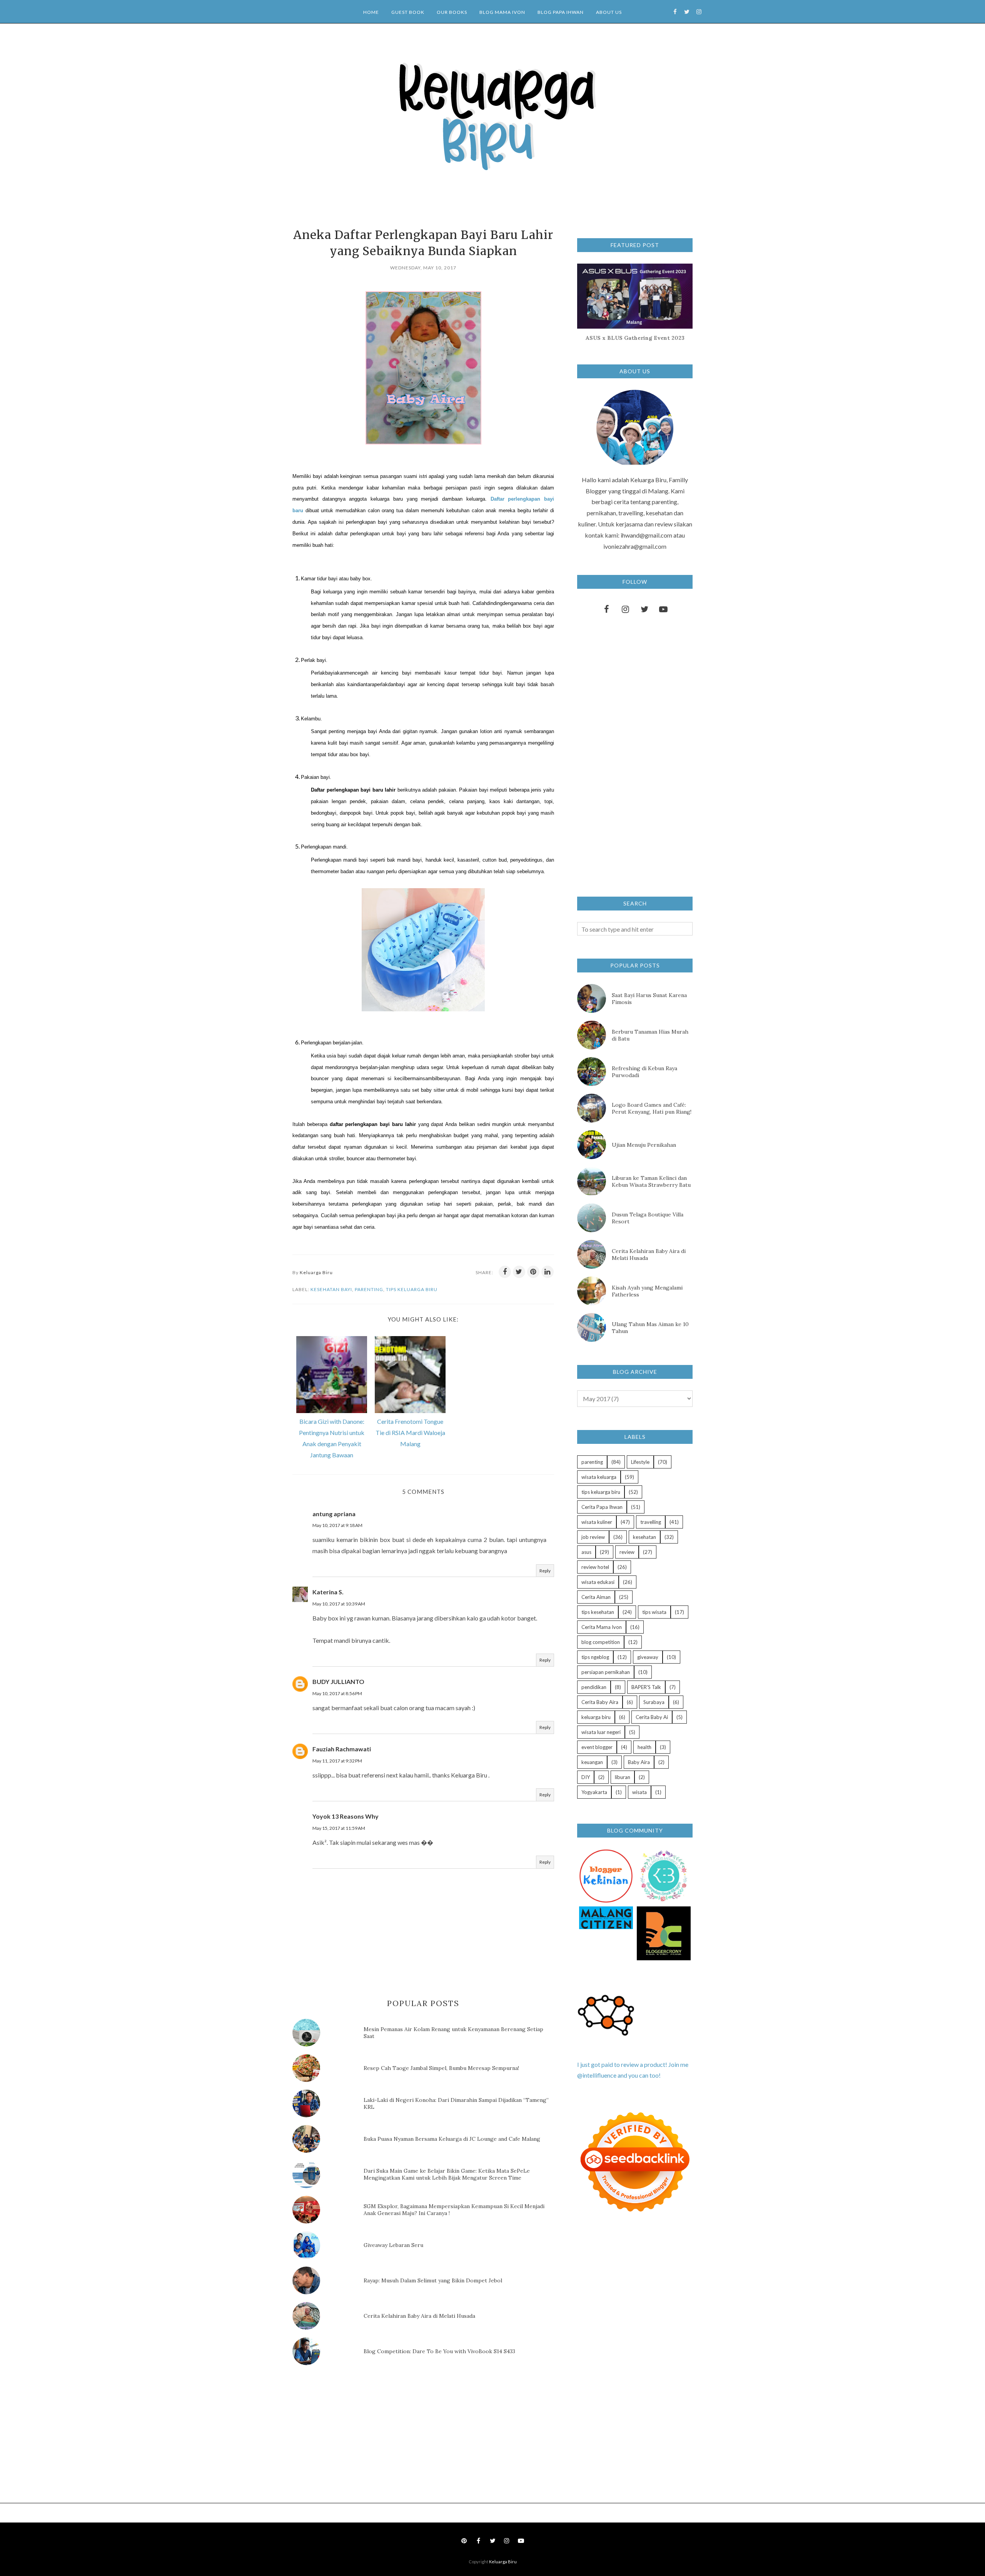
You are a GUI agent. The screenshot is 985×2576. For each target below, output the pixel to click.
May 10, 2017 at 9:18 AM (337, 1525)
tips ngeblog (595, 1657)
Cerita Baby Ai (652, 1717)
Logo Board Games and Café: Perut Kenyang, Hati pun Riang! (652, 1108)
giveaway (648, 1657)
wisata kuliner (597, 1522)
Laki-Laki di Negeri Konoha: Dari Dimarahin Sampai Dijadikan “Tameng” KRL (456, 2103)
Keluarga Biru (503, 2562)
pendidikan (594, 1687)
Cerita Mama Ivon (602, 1627)
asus (586, 1552)
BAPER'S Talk (646, 1687)
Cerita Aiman (596, 1597)
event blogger (597, 1747)
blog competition (601, 1642)
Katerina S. (328, 1592)
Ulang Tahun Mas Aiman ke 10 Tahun (650, 1328)
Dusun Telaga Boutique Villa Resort (648, 1218)
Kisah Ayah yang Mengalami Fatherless (647, 1291)
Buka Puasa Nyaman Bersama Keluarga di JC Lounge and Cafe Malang (452, 2139)
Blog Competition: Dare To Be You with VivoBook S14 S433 (439, 2351)
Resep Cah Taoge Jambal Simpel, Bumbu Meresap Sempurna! (441, 2068)
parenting (369, 1289)
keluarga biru (596, 1717)
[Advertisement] (350, 2436)
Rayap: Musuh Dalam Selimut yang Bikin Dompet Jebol (433, 2280)
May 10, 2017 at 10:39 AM (339, 1604)
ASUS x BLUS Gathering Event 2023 (635, 338)
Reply (545, 1571)
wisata (639, 1792)
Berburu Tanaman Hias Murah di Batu (650, 1035)
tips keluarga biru (412, 1289)
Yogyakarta (594, 1792)
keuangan (592, 1762)
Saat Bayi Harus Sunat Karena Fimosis (649, 999)
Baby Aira (639, 1762)
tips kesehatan (598, 1612)
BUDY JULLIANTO (338, 1681)
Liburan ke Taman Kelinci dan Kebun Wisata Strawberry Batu (651, 1181)
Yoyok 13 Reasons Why (346, 1816)
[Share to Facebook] (505, 1272)
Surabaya (654, 1702)
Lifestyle (640, 1462)
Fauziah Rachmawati (342, 1749)
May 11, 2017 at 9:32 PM (337, 1761)
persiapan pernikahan (606, 1672)
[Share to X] (519, 1272)
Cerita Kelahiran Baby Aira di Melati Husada (419, 2316)
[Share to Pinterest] (533, 1272)
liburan (623, 1777)
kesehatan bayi (331, 1289)
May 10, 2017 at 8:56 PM (337, 1693)
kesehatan (644, 1537)
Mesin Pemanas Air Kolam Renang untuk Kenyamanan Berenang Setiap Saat (453, 2033)
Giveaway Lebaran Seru (393, 2245)
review (627, 1552)
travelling (651, 1522)
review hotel (595, 1567)
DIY (586, 1777)
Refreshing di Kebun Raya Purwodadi (644, 1072)
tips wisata (654, 1612)
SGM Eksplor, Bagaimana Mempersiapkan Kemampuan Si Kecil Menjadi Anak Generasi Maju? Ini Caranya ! (454, 2210)
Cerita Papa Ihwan (602, 1507)
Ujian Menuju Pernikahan (644, 1145)
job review (593, 1537)
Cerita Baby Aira (600, 1702)
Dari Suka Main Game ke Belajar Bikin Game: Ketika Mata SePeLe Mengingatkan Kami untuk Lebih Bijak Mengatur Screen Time (447, 2174)
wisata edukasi (598, 1582)
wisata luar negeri (601, 1732)
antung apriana (334, 1514)
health (644, 1747)
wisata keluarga (599, 1477)
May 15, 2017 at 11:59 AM (339, 1828)
